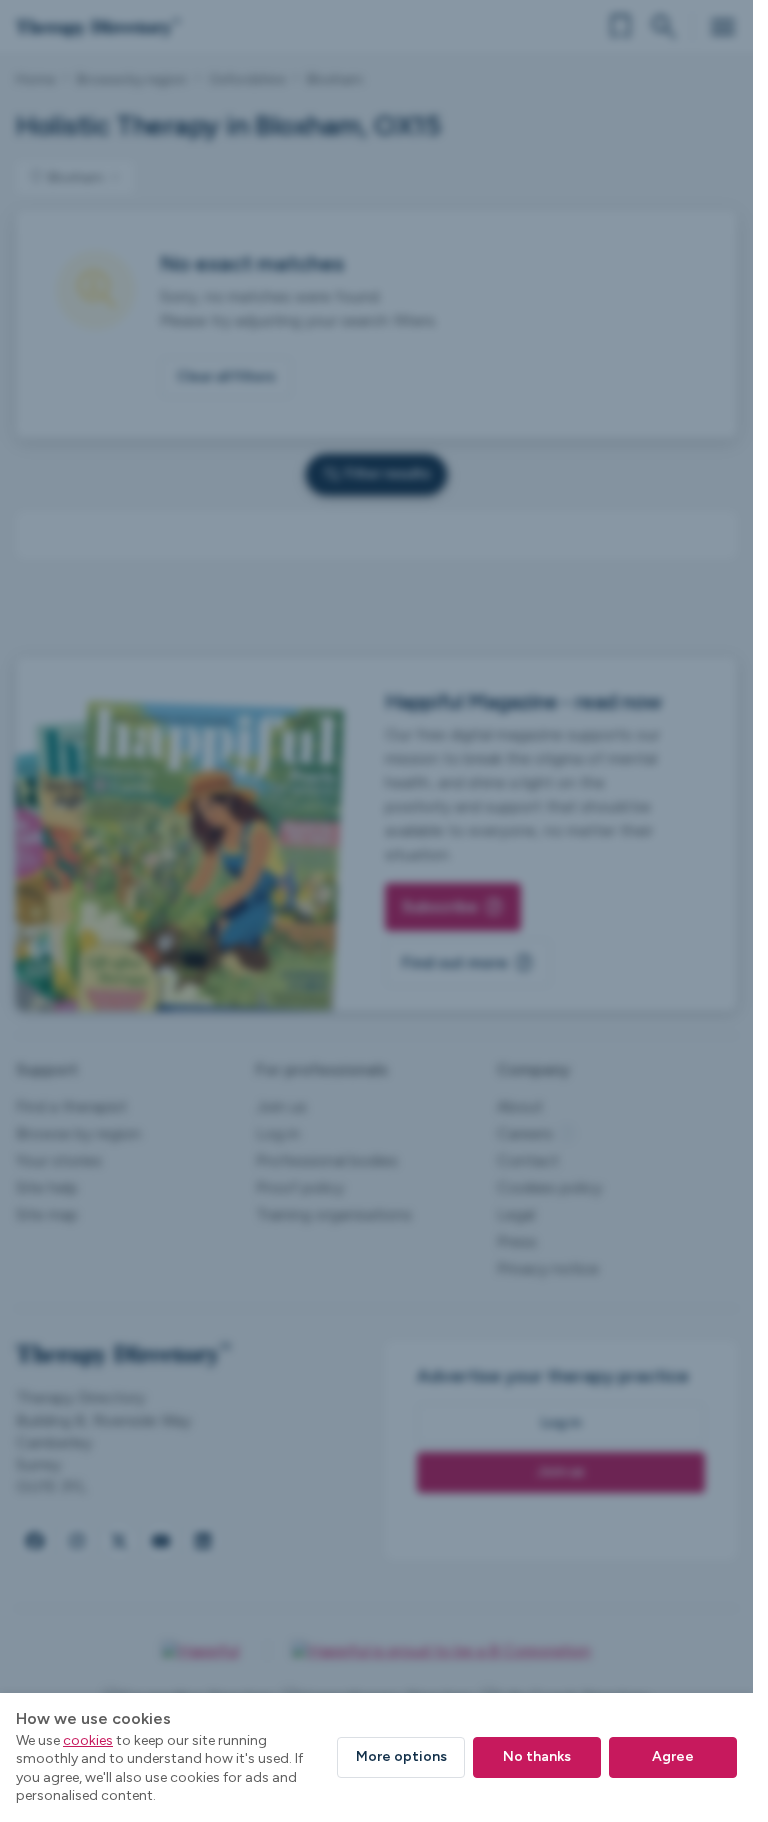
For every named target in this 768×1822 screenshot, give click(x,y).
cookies (88, 1740)
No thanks (537, 1756)
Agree (673, 1756)
